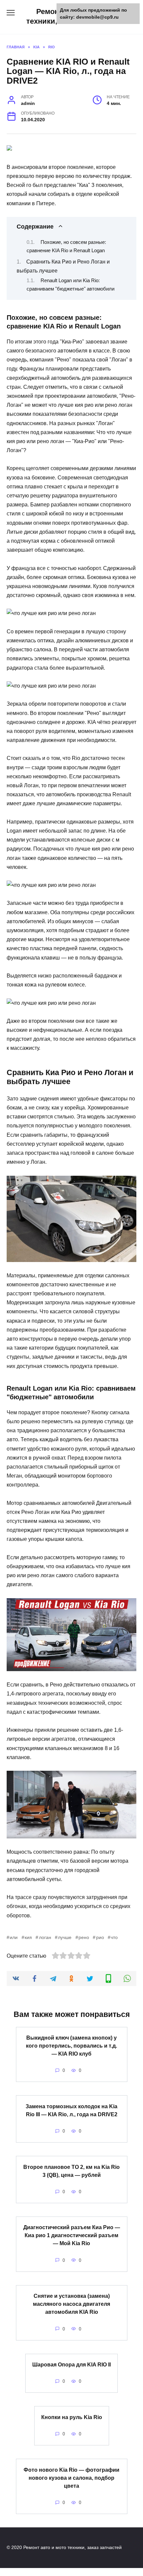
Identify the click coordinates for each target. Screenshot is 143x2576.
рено (84, 1937)
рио (100, 1937)
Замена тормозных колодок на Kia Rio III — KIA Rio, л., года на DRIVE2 (71, 2110)
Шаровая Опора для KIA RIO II (71, 2365)
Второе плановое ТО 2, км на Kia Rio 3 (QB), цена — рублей (71, 2171)
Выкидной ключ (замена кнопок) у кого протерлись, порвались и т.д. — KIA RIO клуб (71, 2046)
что (114, 1937)
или (14, 1937)
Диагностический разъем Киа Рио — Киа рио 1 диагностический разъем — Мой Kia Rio (72, 2235)
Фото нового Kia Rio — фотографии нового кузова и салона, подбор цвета (71, 2478)
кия (28, 1937)
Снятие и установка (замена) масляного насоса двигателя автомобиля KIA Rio (71, 2304)
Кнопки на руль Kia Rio (72, 2417)
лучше (65, 1937)
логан (45, 1937)
